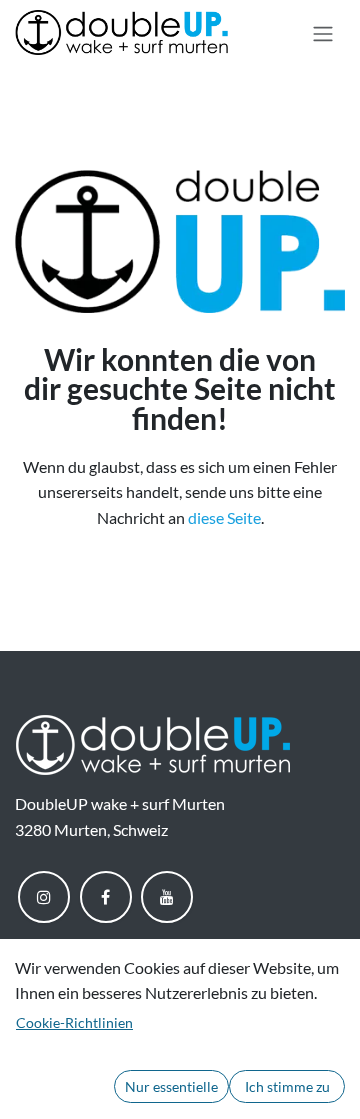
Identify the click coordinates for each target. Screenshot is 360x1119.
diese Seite (224, 517)
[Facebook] (106, 897)
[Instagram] (44, 897)
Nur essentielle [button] (171, 1086)
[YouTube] (167, 897)
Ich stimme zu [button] (287, 1086)
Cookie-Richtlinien (74, 1022)
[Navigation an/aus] (323, 33)
